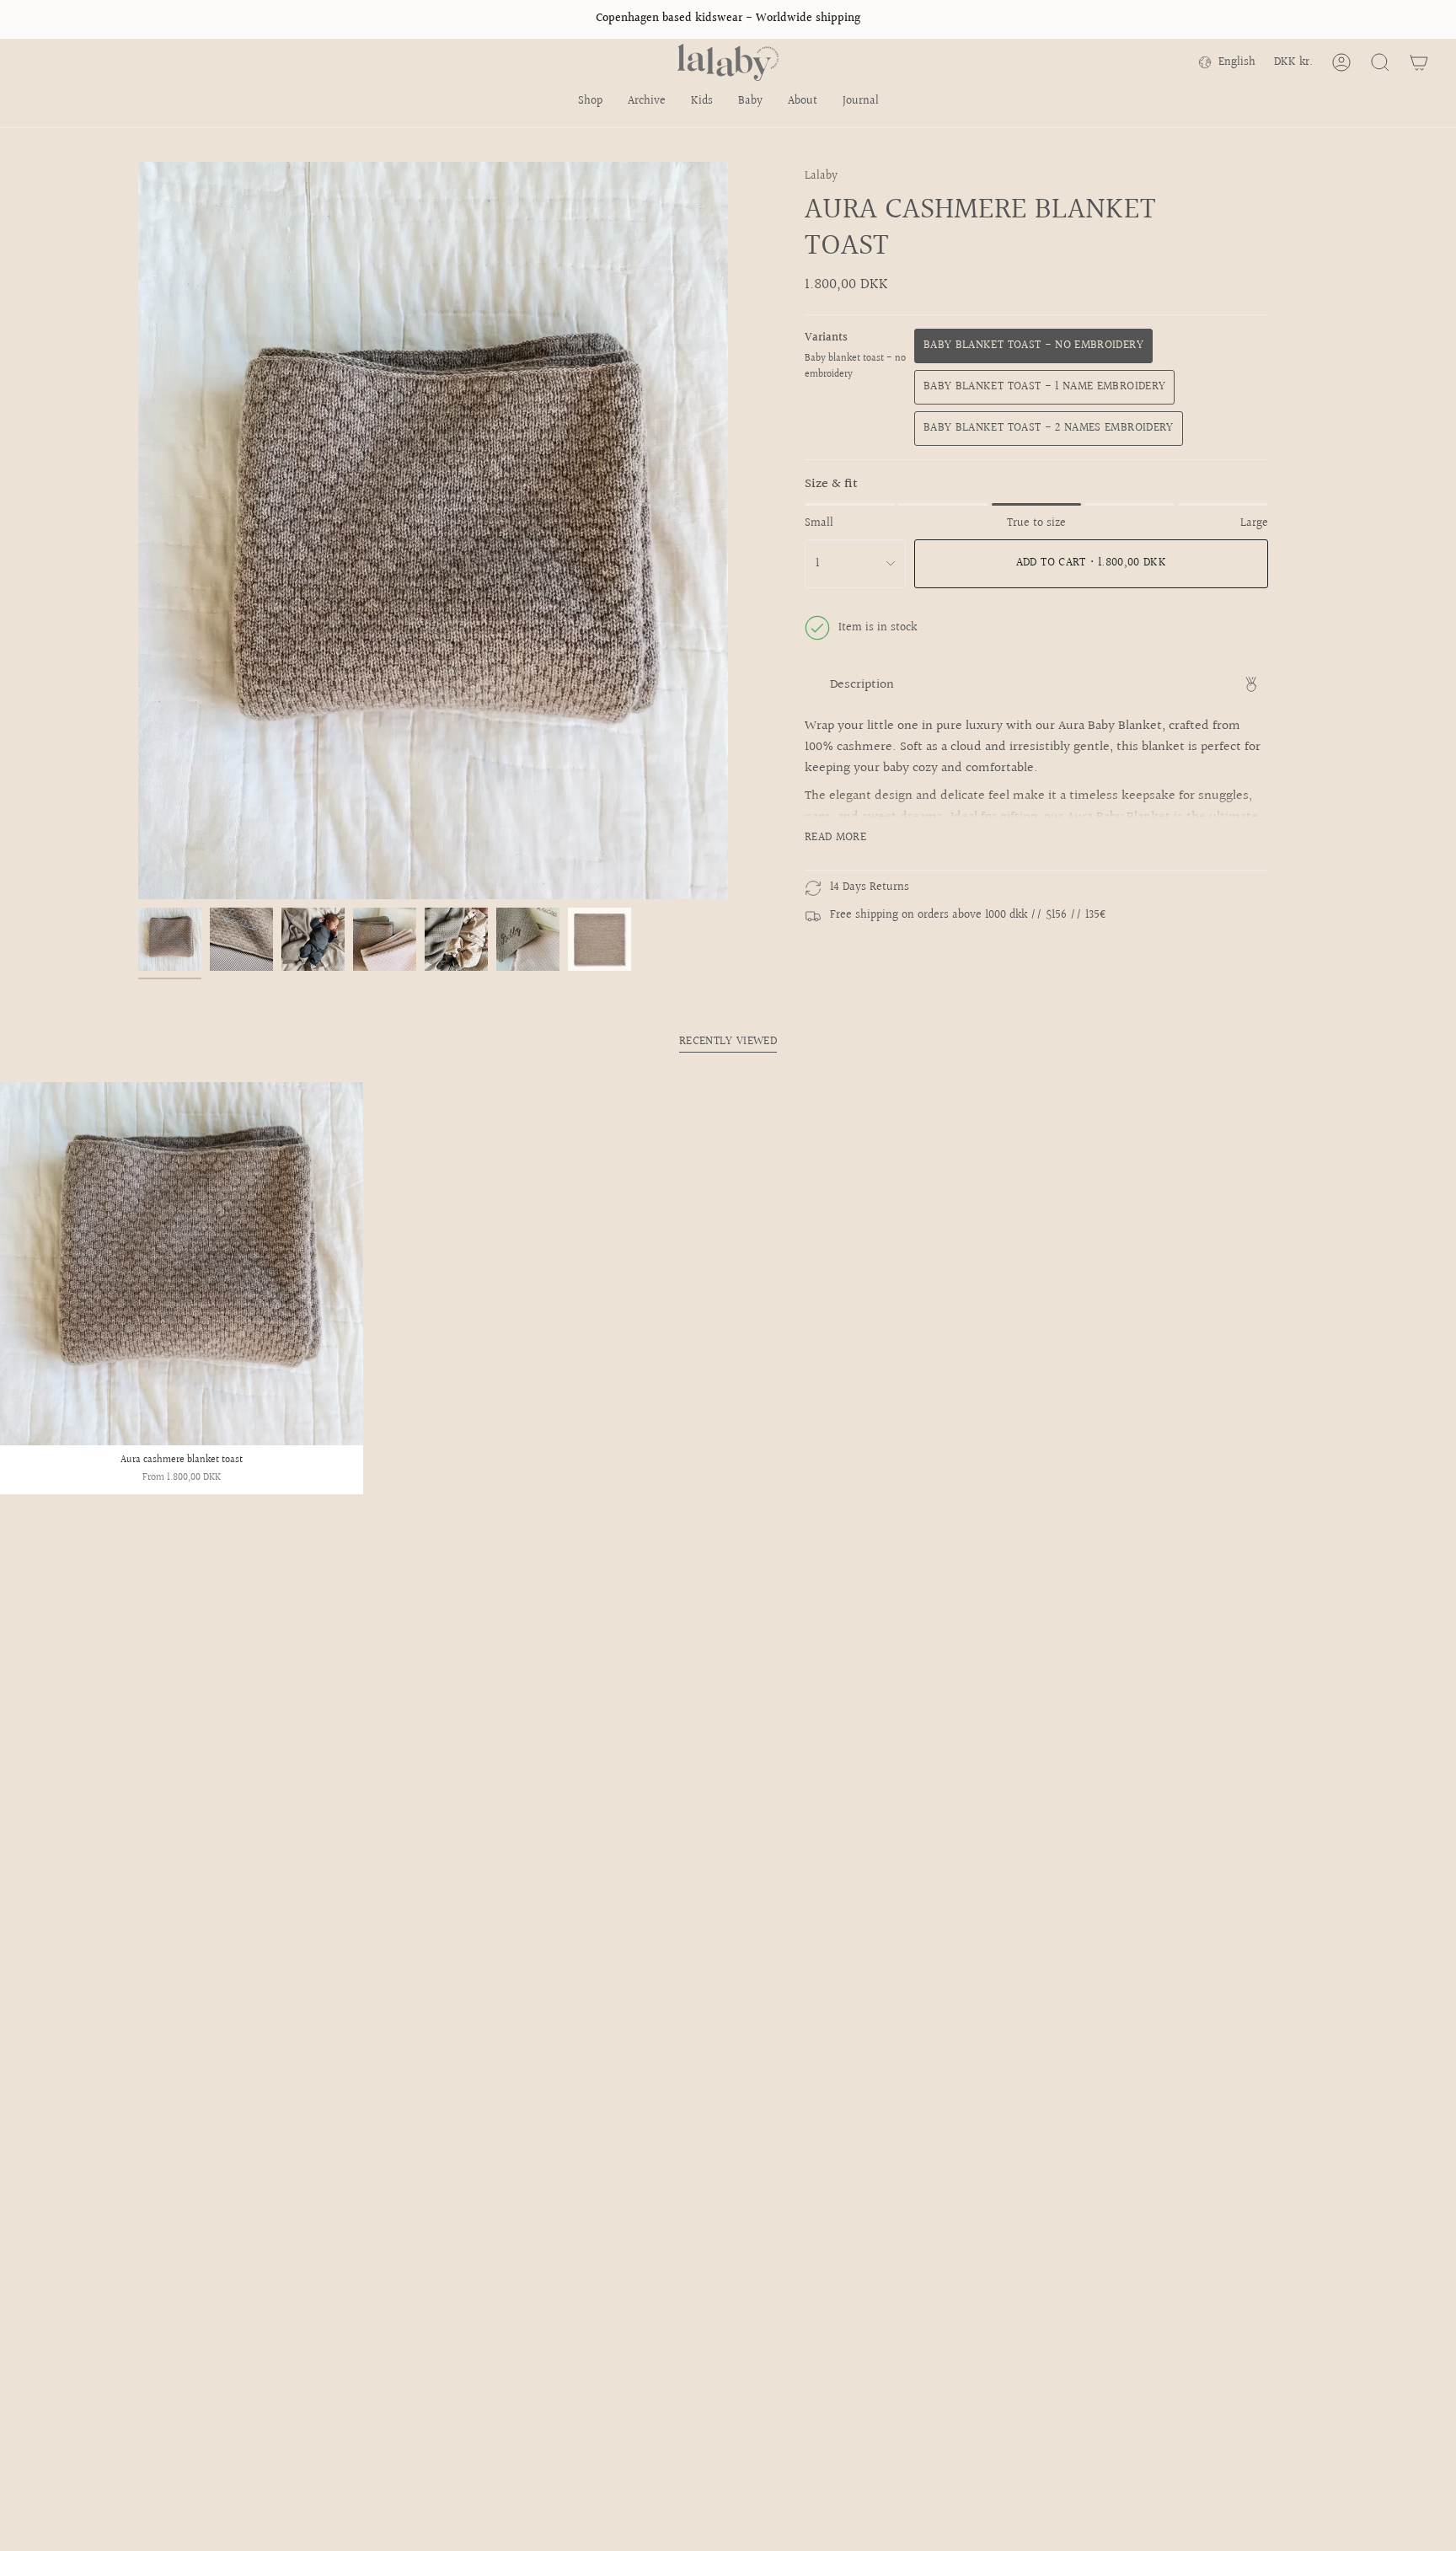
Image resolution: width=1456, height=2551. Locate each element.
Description (862, 685)
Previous (138, 531)
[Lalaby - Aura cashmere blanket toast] (182, 1264)
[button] (590, 102)
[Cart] (1419, 62)
